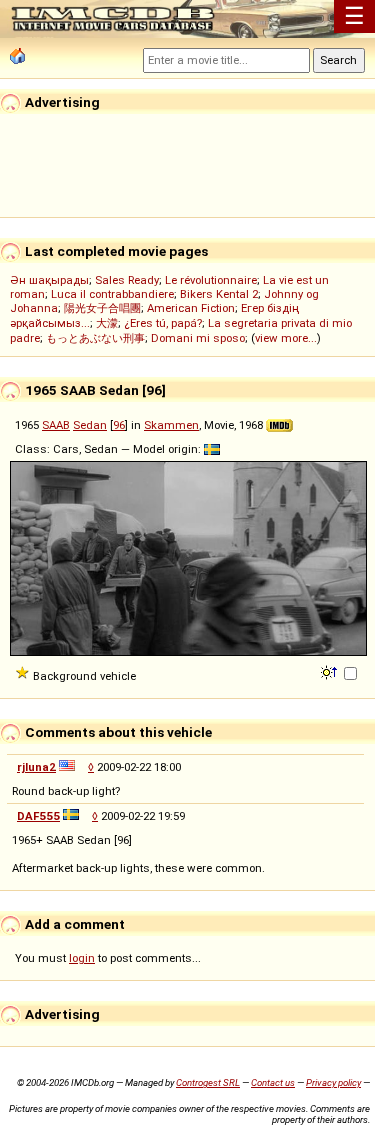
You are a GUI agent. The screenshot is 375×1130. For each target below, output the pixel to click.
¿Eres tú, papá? (163, 323)
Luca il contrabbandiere (112, 294)
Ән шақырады (49, 280)
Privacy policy (333, 1082)
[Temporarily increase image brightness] (330, 671)
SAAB (56, 425)
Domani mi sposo (198, 338)
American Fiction (191, 308)
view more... (286, 338)
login (82, 958)
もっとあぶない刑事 (95, 338)
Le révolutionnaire (211, 280)
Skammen (171, 425)
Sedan (90, 425)
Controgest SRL (208, 1082)
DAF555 (38, 816)
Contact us (273, 1082)
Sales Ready (127, 280)
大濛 (107, 323)
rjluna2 (36, 767)
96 (119, 425)
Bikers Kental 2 (219, 294)
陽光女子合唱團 (102, 308)
